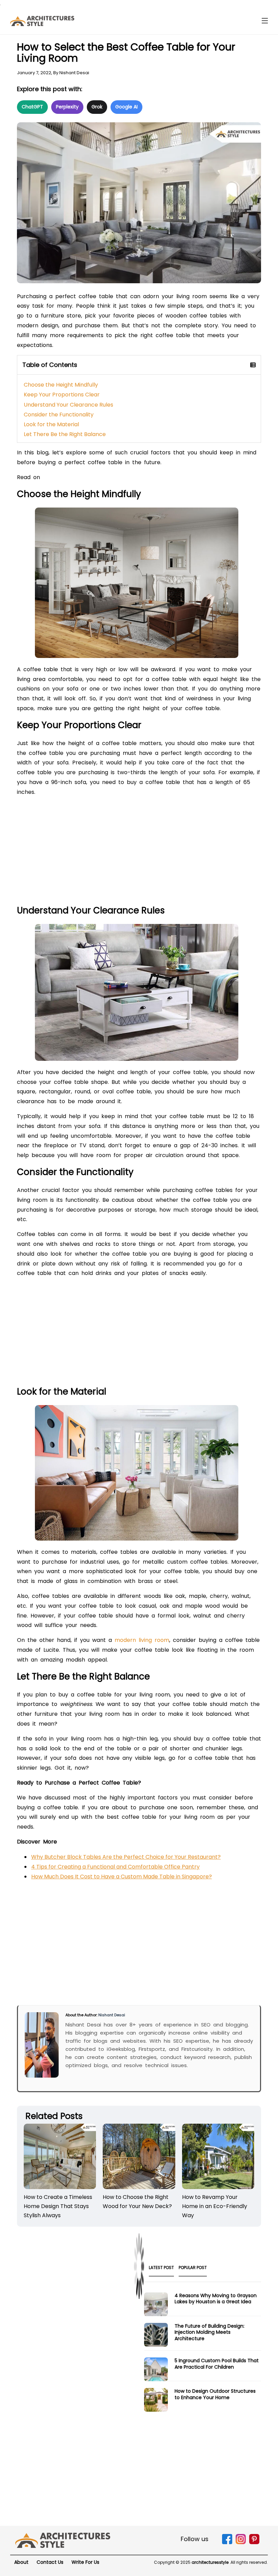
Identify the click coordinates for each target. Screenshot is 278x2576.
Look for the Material (51, 424)
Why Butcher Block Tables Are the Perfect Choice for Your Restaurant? (126, 1857)
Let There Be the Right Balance (65, 434)
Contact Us (50, 2562)
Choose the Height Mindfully (61, 385)
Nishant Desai (74, 73)
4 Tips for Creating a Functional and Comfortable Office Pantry (115, 1867)
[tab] (161, 2270)
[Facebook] (227, 2543)
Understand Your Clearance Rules (69, 405)
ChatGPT (32, 107)
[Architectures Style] (63, 2540)
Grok (97, 107)
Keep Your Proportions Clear (62, 395)
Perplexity (67, 107)
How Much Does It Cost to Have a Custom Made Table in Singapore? (122, 1877)
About (21, 2562)
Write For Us (85, 2562)
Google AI (126, 107)
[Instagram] (241, 2543)
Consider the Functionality (59, 415)
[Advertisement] (139, 853)
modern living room (142, 1640)
